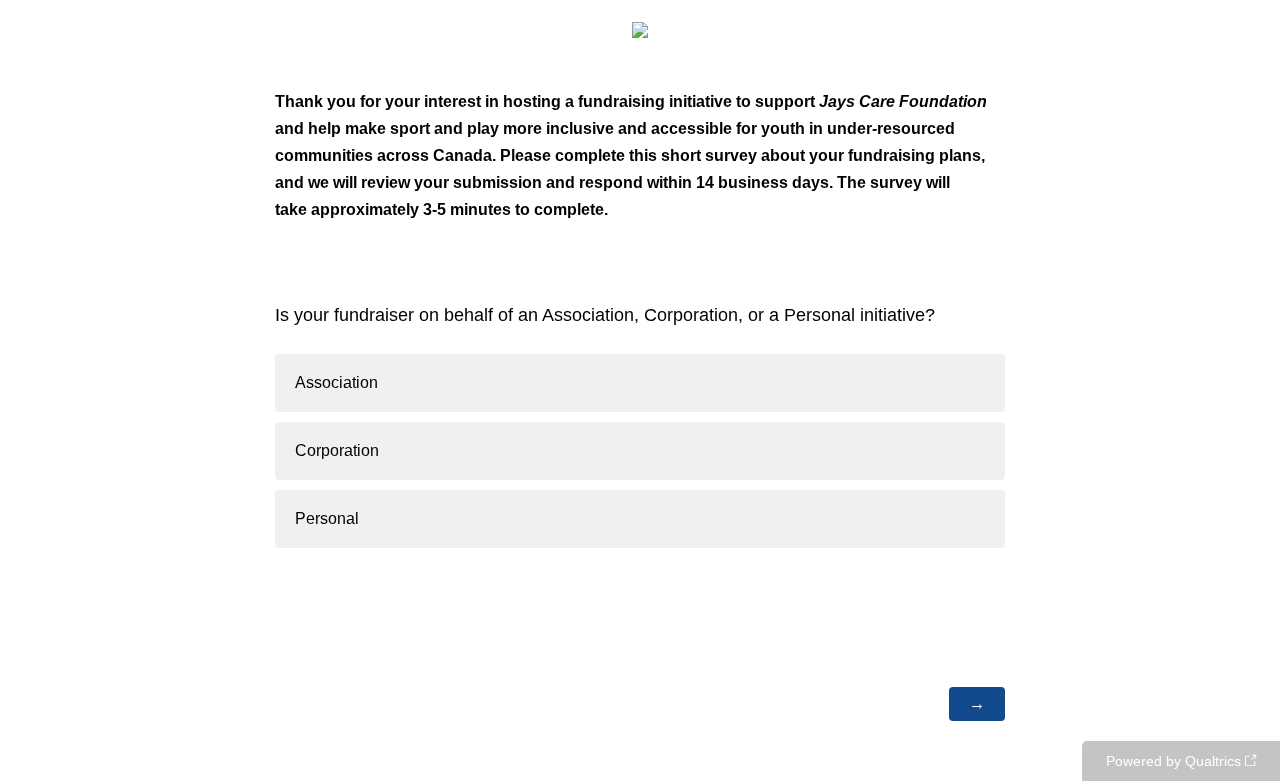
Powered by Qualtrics (1173, 761)
